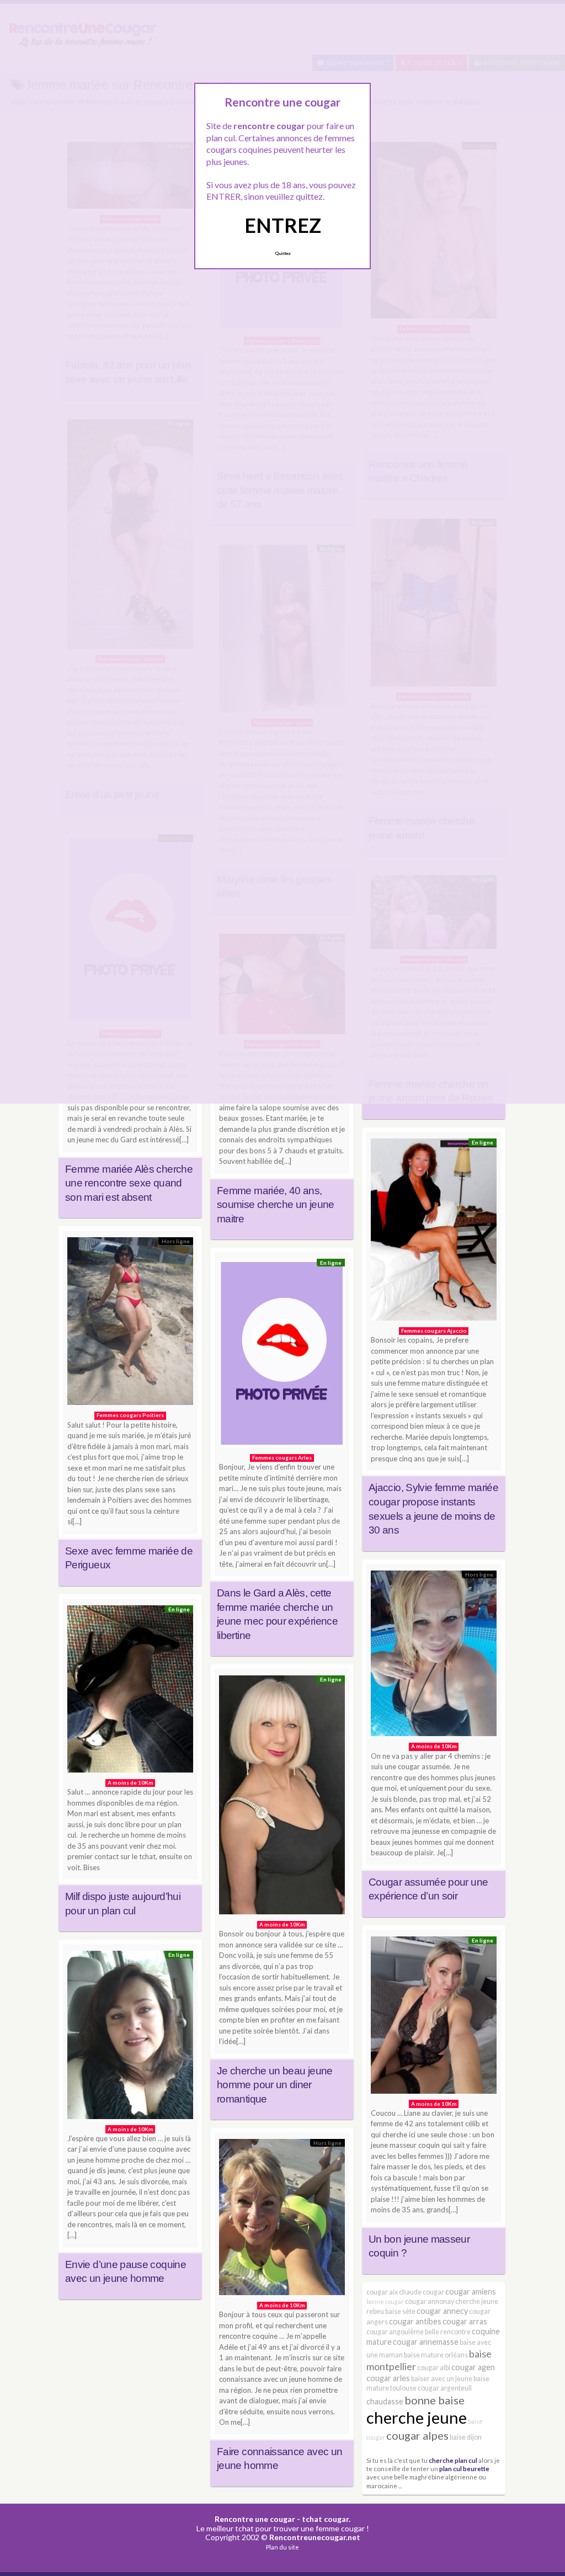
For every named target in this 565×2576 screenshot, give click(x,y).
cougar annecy (442, 2311)
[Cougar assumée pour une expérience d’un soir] (434, 1656)
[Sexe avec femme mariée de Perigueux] (130, 1324)
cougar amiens (471, 2292)
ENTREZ (283, 225)
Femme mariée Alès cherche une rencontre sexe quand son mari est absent (129, 1183)
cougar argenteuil (445, 2388)
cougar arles (388, 2378)
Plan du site (282, 2547)
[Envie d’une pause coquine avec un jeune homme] (130, 2037)
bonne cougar (385, 2301)
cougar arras (465, 2321)
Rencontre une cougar (255, 2519)
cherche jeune (417, 2417)
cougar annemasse (426, 2342)
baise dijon (466, 2437)
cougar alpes (417, 2435)
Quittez (283, 253)
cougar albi (434, 2368)
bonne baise (435, 2400)
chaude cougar (422, 2292)
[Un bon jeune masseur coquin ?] (434, 2018)
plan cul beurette (464, 2468)
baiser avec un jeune (442, 2379)
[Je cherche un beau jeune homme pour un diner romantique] (282, 1798)
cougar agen (473, 2367)
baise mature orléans (436, 2355)
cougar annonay (430, 2301)
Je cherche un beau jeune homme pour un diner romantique (275, 2085)
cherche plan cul (453, 2460)
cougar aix (382, 2292)
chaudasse (385, 2401)
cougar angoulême (395, 2332)
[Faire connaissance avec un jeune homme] (282, 2220)
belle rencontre (448, 2332)
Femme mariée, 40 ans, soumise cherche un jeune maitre (276, 1205)
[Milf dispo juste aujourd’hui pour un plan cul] (130, 1692)
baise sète (400, 2311)
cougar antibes (415, 2321)
